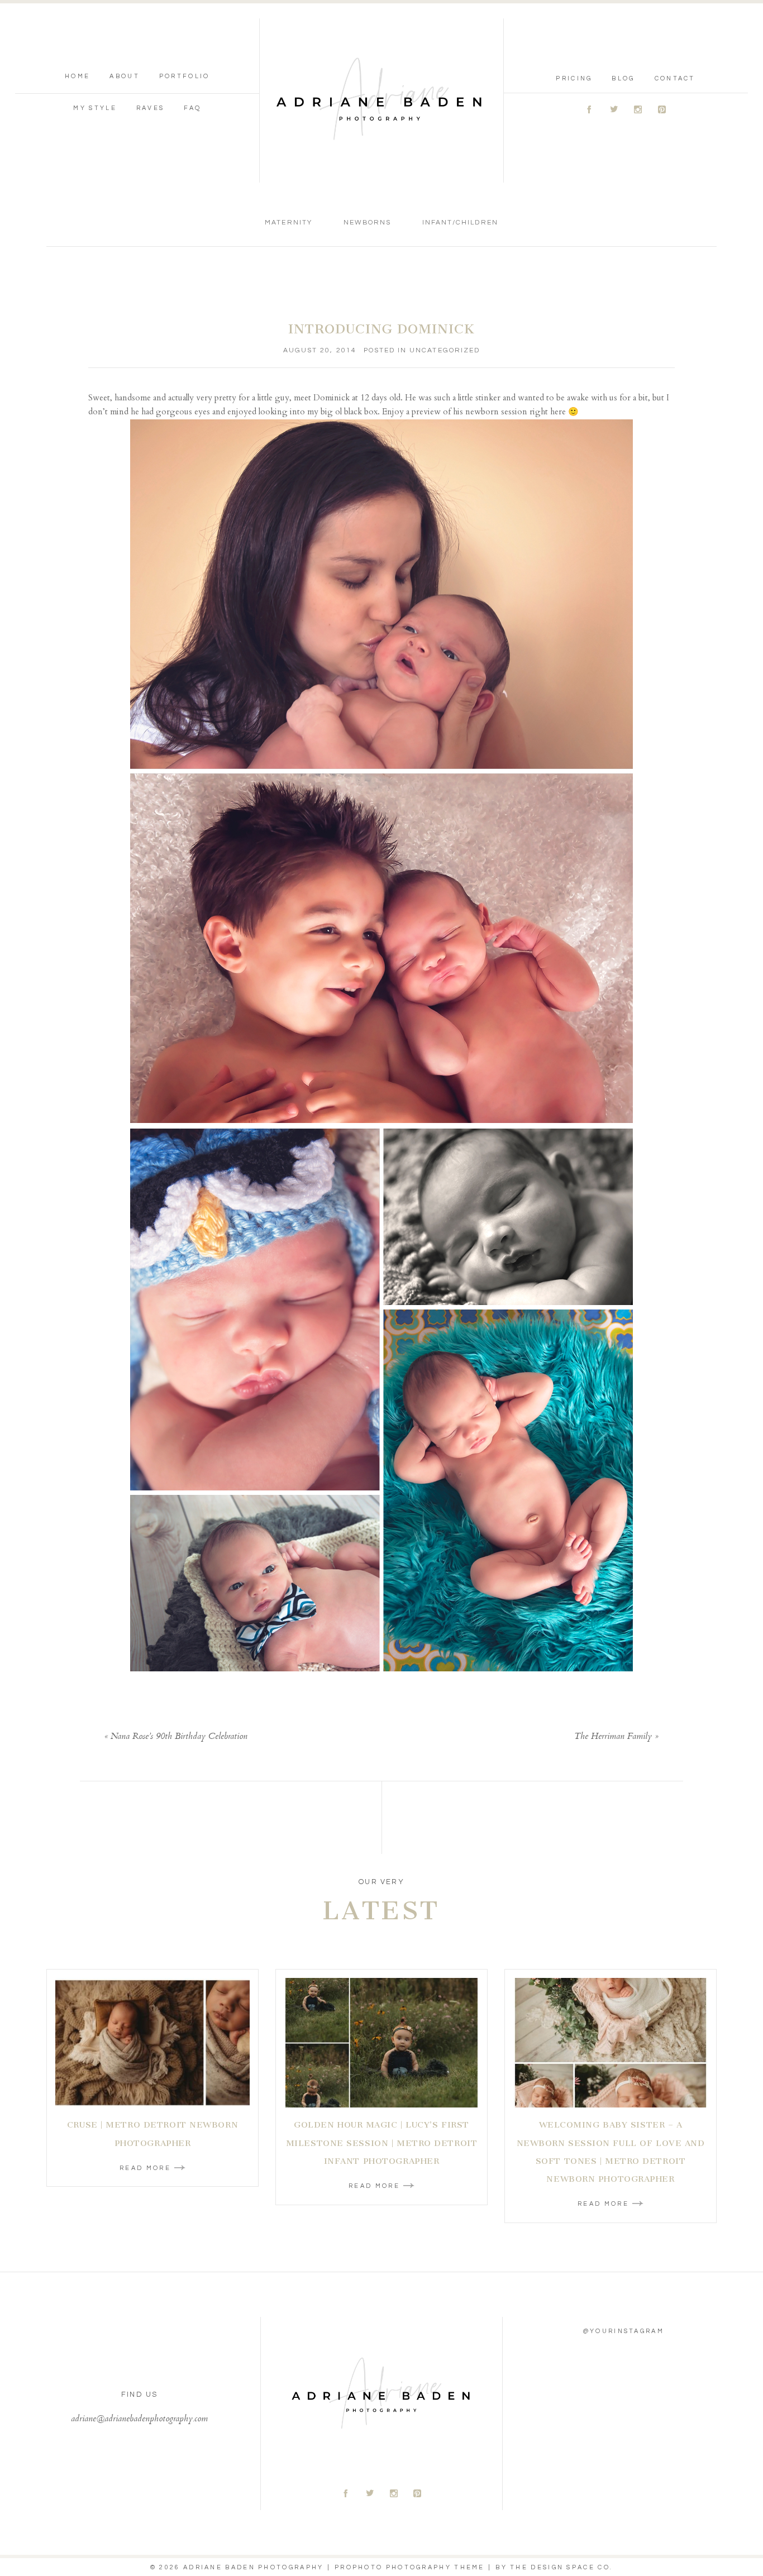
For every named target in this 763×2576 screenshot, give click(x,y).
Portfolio (185, 76)
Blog (623, 78)
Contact (675, 78)
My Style (95, 108)
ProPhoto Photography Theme (410, 2567)
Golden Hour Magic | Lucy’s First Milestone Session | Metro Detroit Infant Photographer (381, 2143)
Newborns (367, 223)
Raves (151, 108)
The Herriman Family (613, 1737)
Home (77, 76)
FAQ (192, 108)
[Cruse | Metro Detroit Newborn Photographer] (152, 2043)
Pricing (574, 78)
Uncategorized (445, 350)
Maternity (288, 223)
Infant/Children (460, 223)
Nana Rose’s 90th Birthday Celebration (179, 1737)
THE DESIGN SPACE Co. (561, 2567)
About (125, 76)
